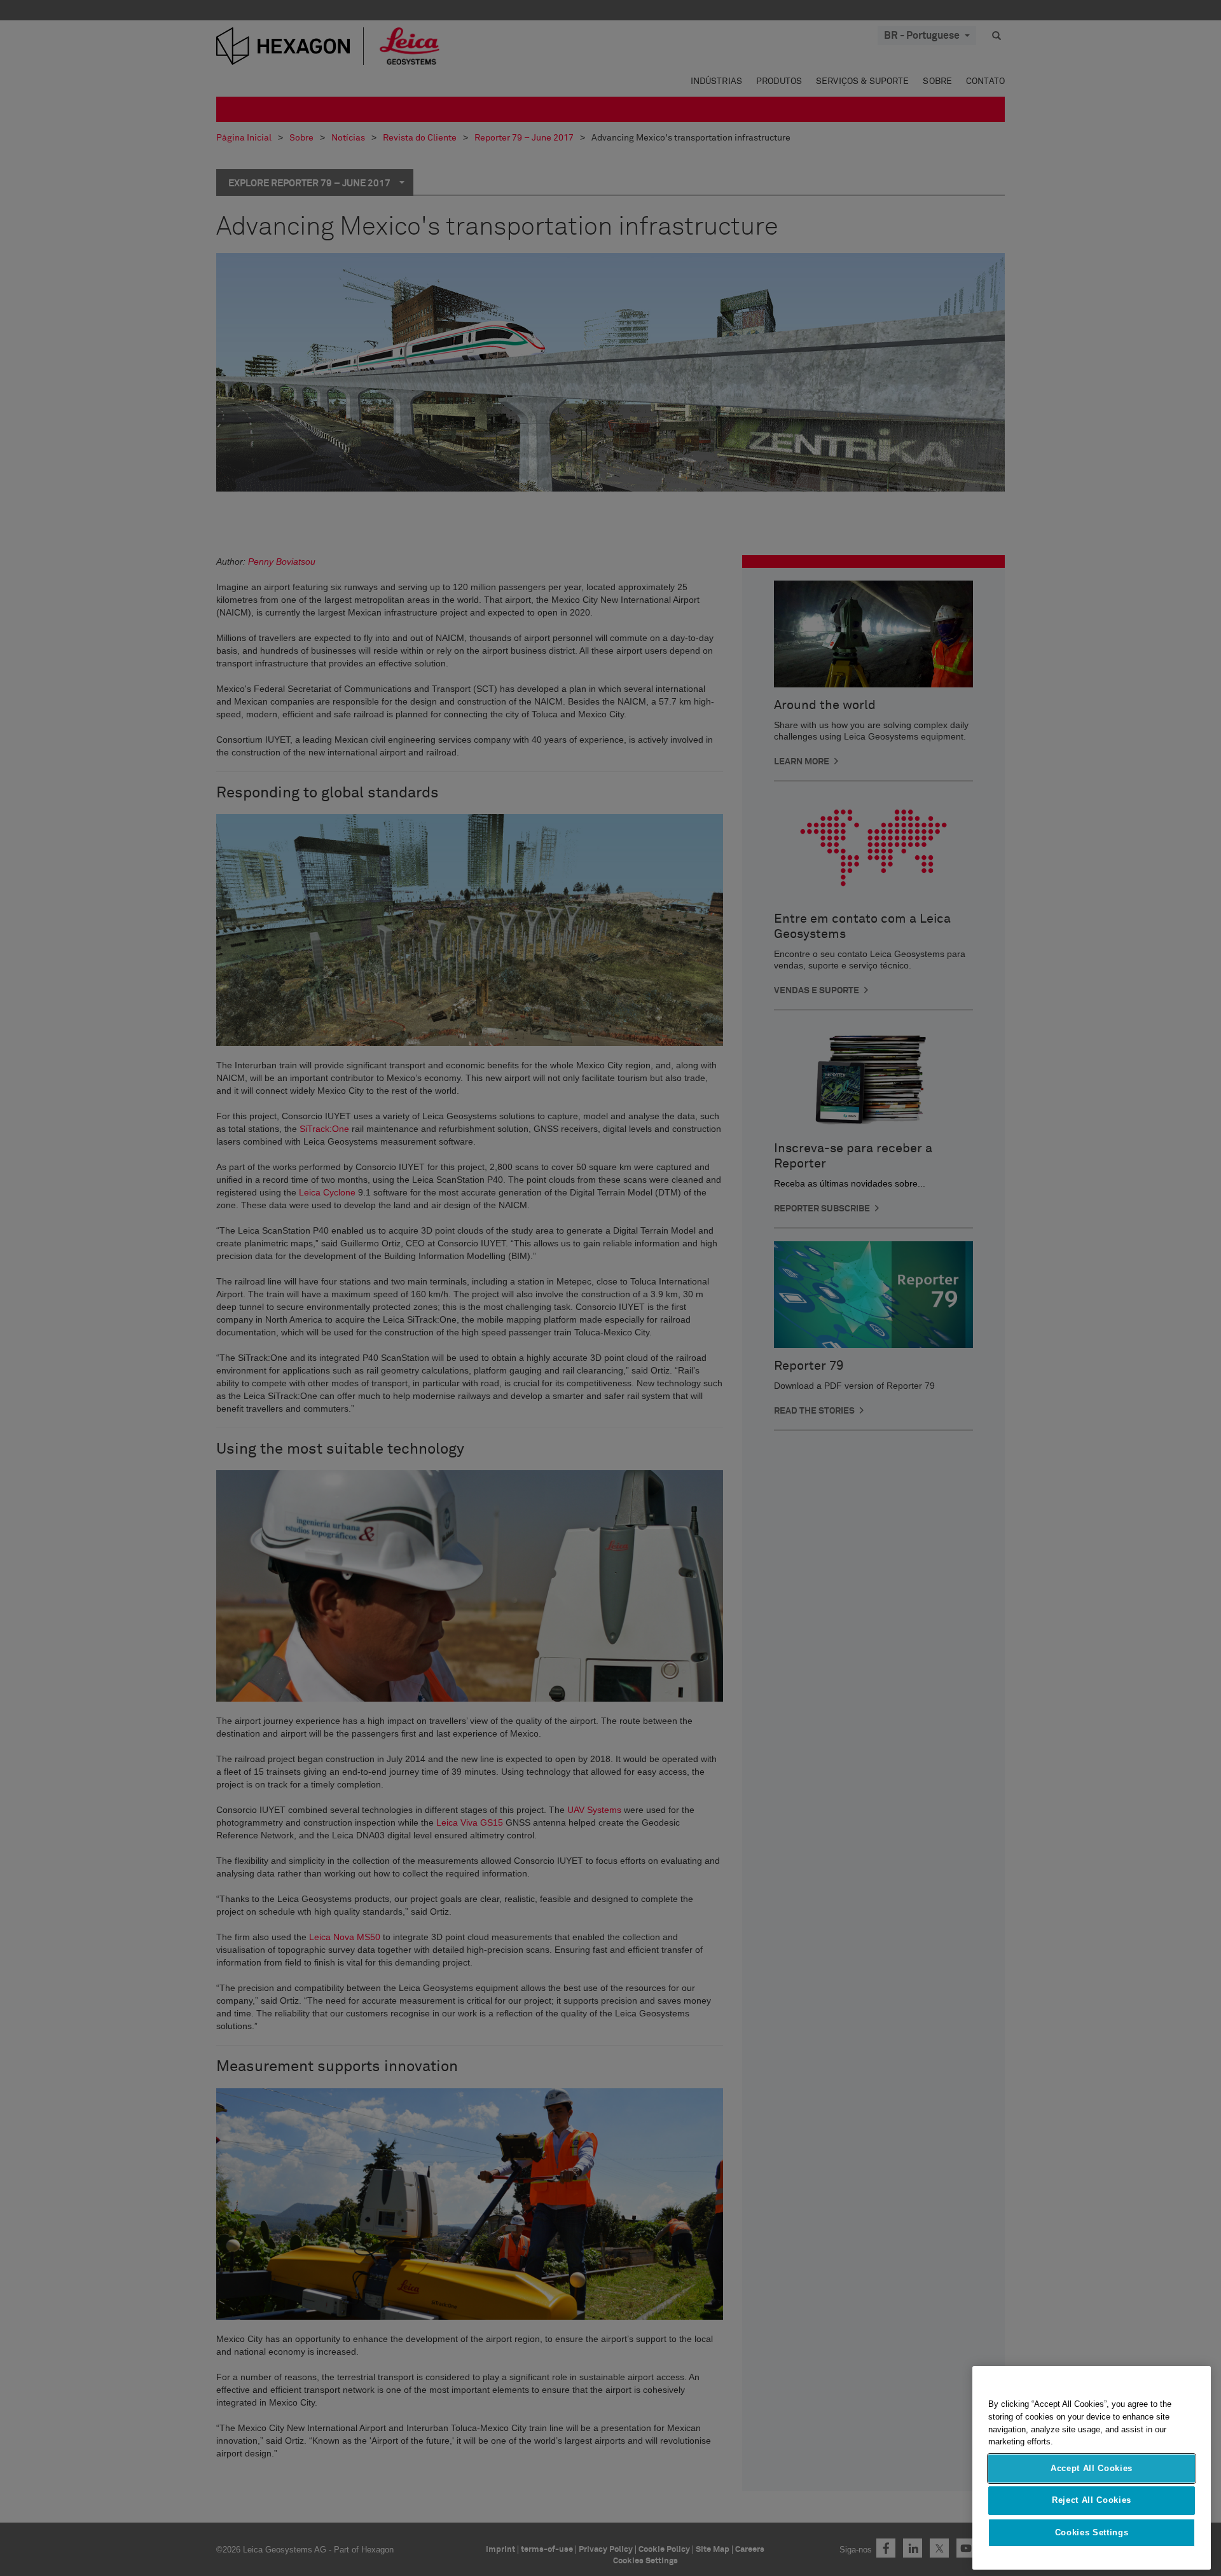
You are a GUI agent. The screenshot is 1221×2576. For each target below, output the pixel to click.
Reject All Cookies (1092, 2500)
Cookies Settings (1092, 2532)
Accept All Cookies (1092, 2468)
